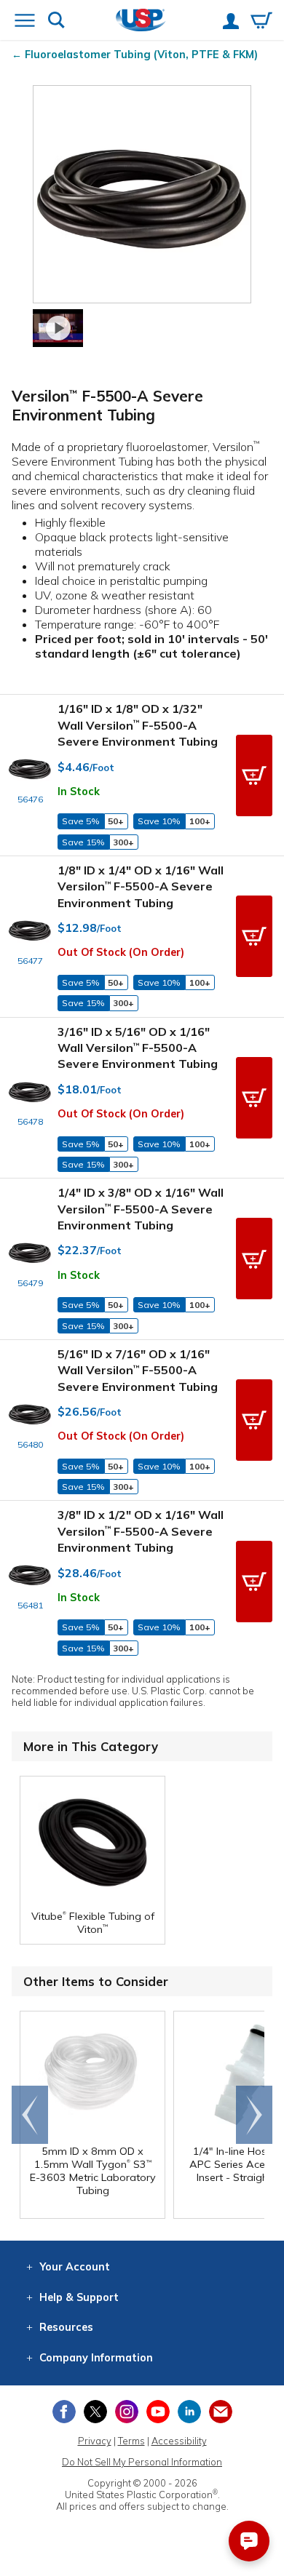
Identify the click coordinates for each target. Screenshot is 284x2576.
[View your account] (231, 23)
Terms (131, 2441)
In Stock (79, 791)
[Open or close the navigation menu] (25, 22)
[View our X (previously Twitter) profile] (95, 2412)
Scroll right (254, 2115)
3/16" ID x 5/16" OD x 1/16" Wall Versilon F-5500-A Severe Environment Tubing (138, 1048)
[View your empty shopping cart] (261, 22)
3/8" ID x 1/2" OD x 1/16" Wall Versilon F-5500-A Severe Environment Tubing (141, 1531)
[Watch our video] (58, 328)
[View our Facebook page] (64, 2412)
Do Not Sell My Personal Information (142, 2462)
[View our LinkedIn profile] (189, 2412)
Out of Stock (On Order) (121, 952)
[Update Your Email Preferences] (221, 2412)
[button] (254, 775)
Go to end (30, 2115)
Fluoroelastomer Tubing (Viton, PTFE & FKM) (141, 55)
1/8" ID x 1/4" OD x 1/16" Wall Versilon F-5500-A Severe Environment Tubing (141, 886)
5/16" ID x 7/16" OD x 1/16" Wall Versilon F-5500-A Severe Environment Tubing (138, 1370)
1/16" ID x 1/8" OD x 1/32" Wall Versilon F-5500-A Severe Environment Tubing (138, 725)
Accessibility (179, 2441)
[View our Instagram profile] (127, 2412)
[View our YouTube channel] (158, 2412)
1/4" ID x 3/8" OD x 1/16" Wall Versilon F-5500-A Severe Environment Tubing (141, 1209)
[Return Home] (141, 21)
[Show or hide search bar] (56, 21)
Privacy (95, 2441)
